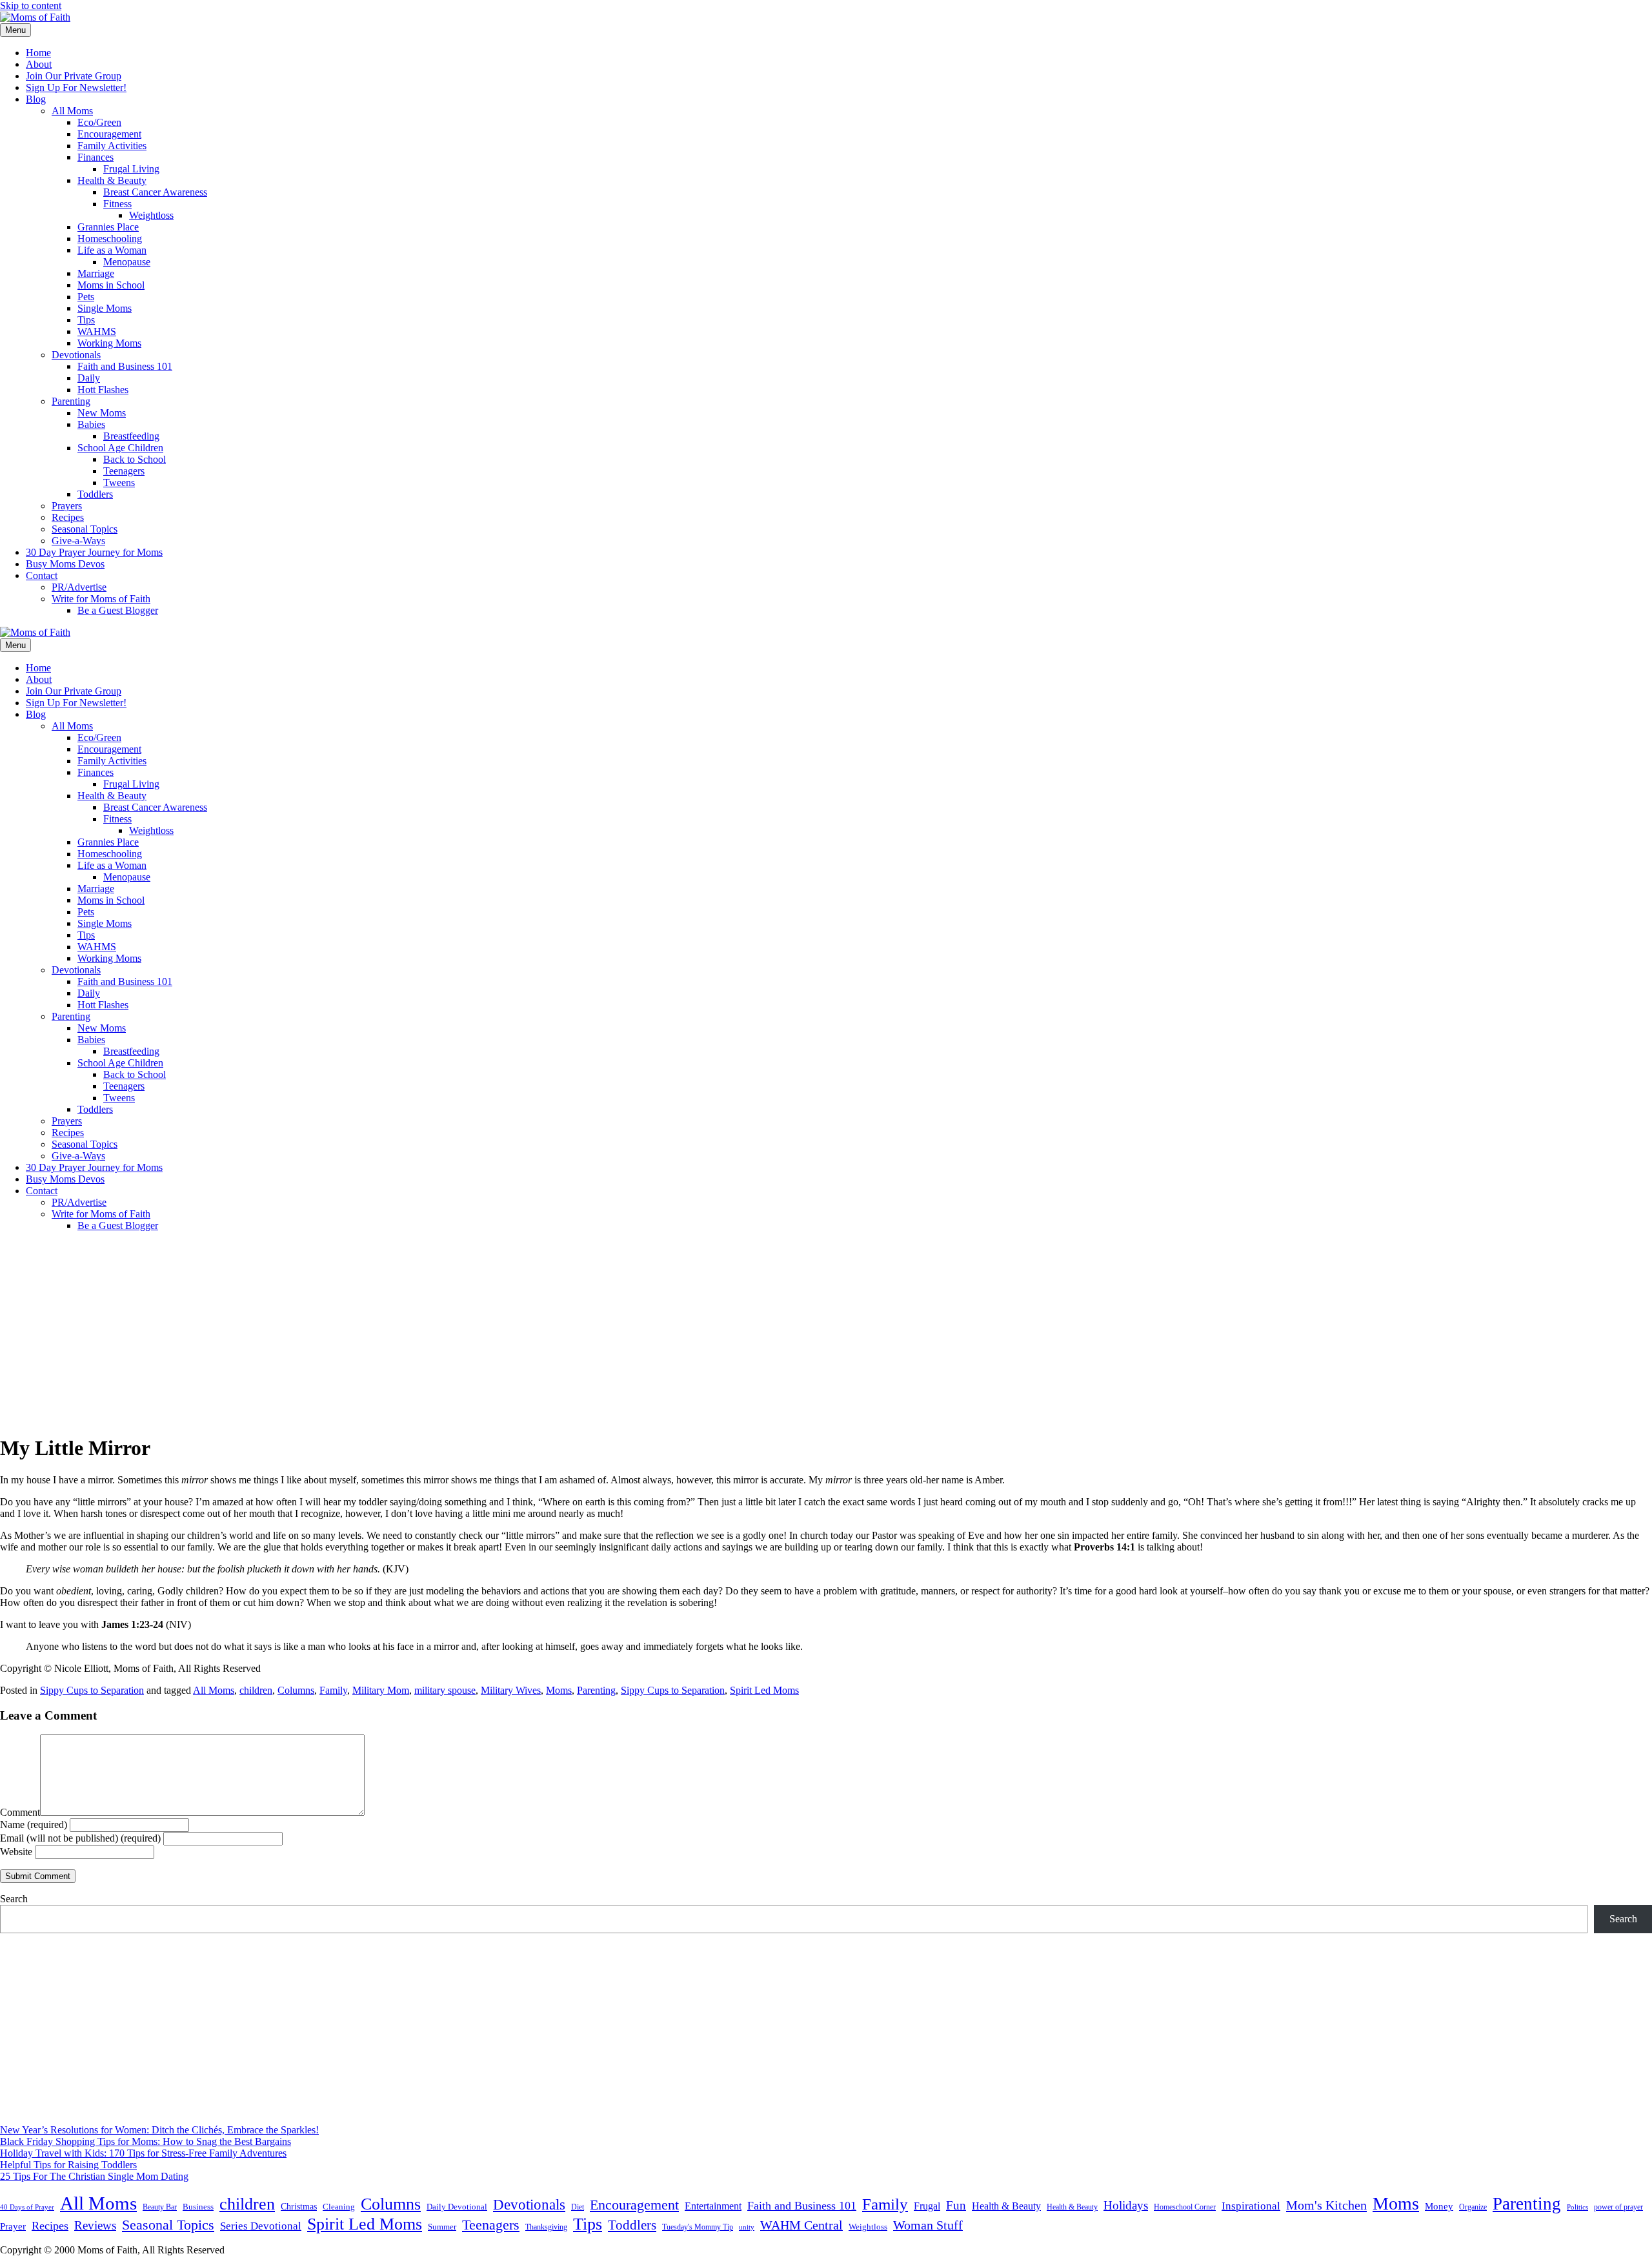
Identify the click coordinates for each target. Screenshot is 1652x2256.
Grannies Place (108, 227)
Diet (578, 2207)
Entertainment (713, 2206)
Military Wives (511, 1690)
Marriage (96, 273)
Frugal (927, 2206)
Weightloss (151, 215)
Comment (20, 1812)
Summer (442, 2227)
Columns (296, 1690)
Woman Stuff (928, 2225)
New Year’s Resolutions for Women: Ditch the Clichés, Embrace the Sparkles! (159, 2130)
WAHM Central (801, 2225)
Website (16, 1852)
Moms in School (111, 285)
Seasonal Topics (85, 529)
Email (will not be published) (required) (80, 1838)
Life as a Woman (112, 250)
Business (198, 2207)
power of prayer (1618, 2207)
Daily (89, 378)
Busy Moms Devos (65, 564)
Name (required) (34, 1824)
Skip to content (31, 5)
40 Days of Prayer (27, 2207)
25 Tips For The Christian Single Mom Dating (94, 2176)
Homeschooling (110, 239)
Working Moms (109, 343)
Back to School (135, 459)
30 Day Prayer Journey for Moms (94, 552)
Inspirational (1251, 2206)
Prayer (13, 2226)
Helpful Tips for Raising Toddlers (68, 2165)
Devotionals (76, 355)
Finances (96, 157)
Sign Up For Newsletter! (76, 87)
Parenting (71, 401)
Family (333, 1690)
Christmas (299, 2206)
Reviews (95, 2225)
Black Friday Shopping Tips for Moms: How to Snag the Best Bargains (146, 2141)
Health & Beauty (112, 180)
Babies (91, 424)
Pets (86, 297)
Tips (86, 320)
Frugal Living (131, 169)
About (39, 64)
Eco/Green (99, 122)
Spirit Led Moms (764, 1690)
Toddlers (95, 494)
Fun (956, 2205)
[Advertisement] (826, 1332)
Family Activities (112, 146)
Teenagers (124, 471)
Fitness (117, 204)
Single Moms (105, 308)
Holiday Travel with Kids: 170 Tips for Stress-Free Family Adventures (143, 2153)
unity (747, 2227)
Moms (559, 1690)
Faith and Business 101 (125, 366)
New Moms (102, 413)
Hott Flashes (103, 390)
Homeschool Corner (1185, 2207)
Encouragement (109, 134)
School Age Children (120, 448)
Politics (1577, 2207)
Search (14, 1899)
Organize (1473, 2207)
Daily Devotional (457, 2207)
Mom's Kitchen (1326, 2205)
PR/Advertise (79, 587)
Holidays (1126, 2205)
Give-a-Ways (78, 541)
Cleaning (339, 2207)
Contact (42, 575)
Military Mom (381, 1690)
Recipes (68, 517)
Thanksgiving (546, 2227)
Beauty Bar (160, 2207)
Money (1439, 2206)
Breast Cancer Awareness (155, 192)
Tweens (119, 483)
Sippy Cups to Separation (92, 1690)
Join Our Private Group (74, 76)
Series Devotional (261, 2226)
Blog (36, 99)
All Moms (72, 111)
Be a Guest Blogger (118, 610)
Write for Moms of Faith (101, 599)
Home (38, 53)
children (256, 1690)
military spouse (445, 1690)
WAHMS (97, 331)
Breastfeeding (131, 436)
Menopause (127, 262)
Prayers (67, 506)
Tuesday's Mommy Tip (698, 2227)
